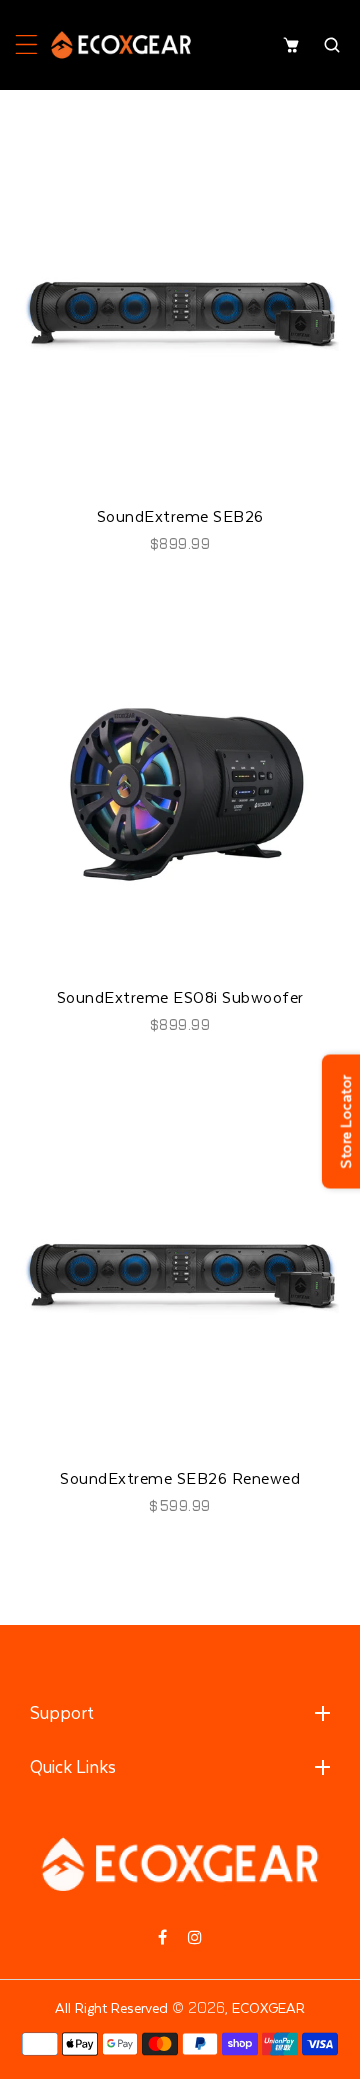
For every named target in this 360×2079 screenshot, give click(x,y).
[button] (26, 45)
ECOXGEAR (268, 2007)
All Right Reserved (111, 2007)
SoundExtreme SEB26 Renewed (180, 1478)
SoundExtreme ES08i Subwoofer (180, 997)
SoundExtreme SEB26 (180, 516)
